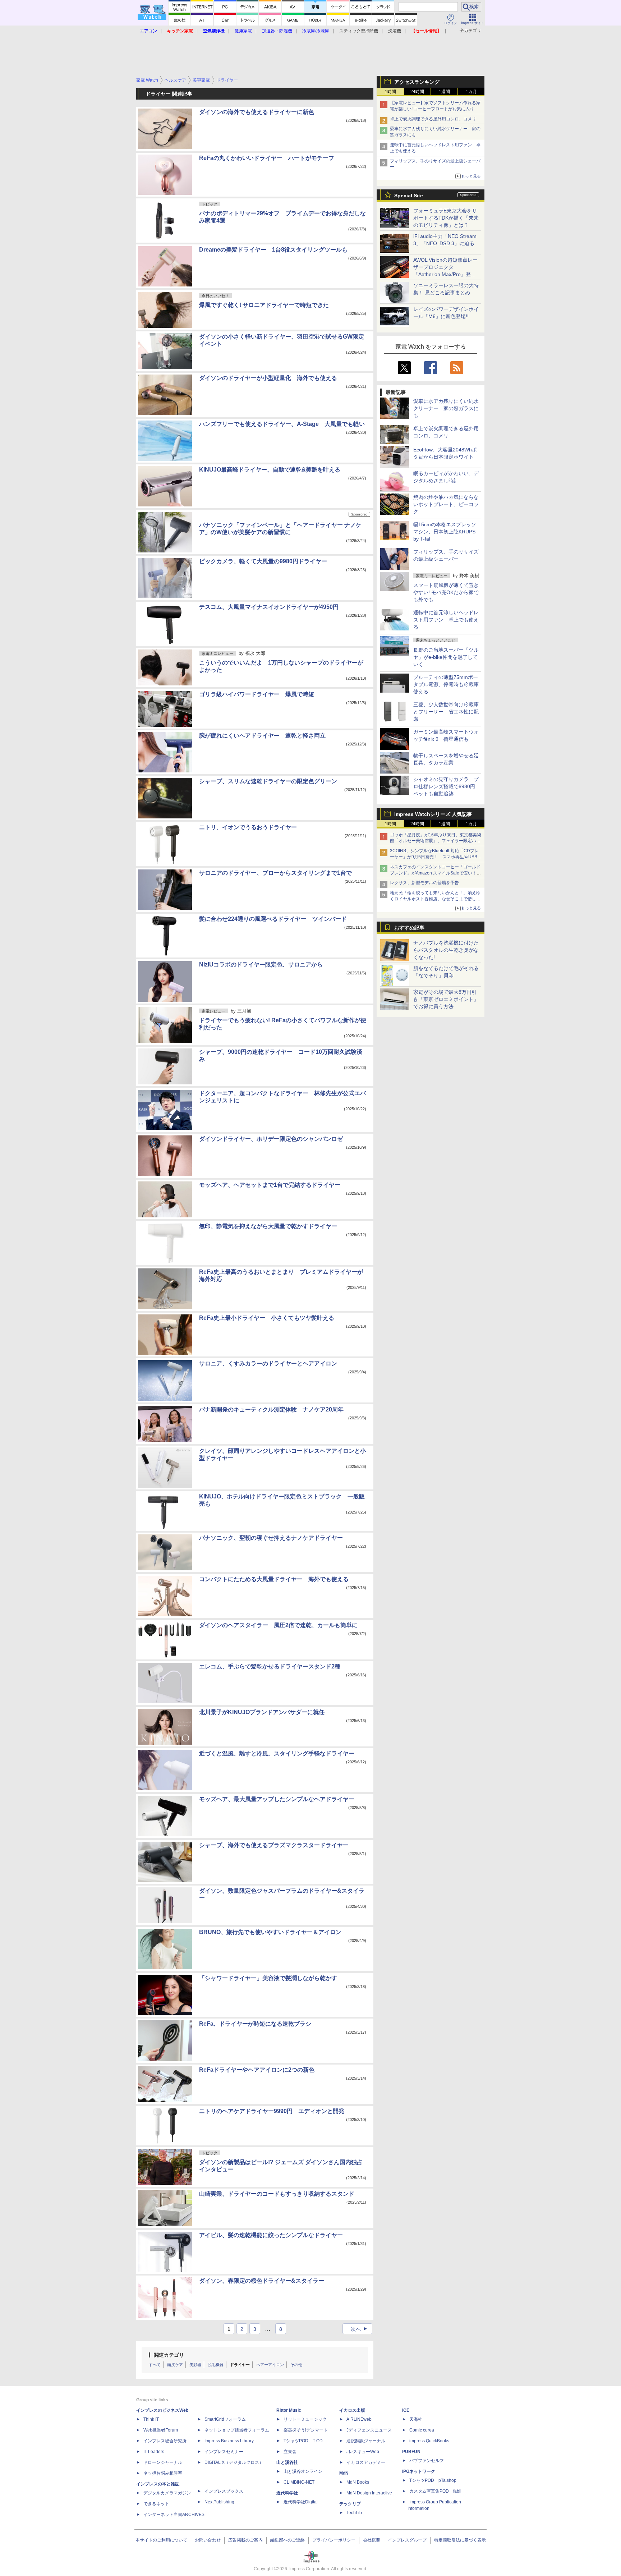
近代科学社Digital (301, 2502)
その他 (296, 2365)
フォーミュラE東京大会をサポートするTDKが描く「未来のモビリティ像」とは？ (446, 218)
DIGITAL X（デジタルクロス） (234, 2462)
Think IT (151, 2419)
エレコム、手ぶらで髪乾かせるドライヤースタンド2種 (270, 1666)
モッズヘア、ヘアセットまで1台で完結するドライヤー (270, 1185)
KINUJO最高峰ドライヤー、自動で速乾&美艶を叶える (270, 470)
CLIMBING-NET (299, 2482)
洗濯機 (395, 31)
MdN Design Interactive (369, 2493)
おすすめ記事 (409, 928)
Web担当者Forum (161, 2430)
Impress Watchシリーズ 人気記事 (433, 814)
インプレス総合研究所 (165, 2441)
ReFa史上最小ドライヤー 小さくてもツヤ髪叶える (267, 1318)
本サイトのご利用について (161, 2540)
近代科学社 (287, 2493)
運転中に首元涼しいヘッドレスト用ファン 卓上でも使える (446, 620)
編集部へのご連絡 (287, 2540)
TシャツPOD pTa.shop (433, 2480)
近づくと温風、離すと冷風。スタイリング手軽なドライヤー (277, 1753)
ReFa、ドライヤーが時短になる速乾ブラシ (255, 2024)
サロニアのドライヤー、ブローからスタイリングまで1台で (275, 873)
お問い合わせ (208, 2540)
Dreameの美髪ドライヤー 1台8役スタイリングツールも (273, 250)
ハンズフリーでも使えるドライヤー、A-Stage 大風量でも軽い (282, 424)
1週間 (444, 92)
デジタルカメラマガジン (167, 2493)
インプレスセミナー (224, 2452)
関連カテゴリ (169, 2355)
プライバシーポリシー (334, 2540)
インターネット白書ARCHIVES (174, 2515)
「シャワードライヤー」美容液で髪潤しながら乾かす (268, 1978)
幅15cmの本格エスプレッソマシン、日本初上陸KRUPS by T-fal (445, 532)
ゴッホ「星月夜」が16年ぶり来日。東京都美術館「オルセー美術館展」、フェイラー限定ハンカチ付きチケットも (436, 841)
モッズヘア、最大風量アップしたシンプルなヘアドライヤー (277, 1799)
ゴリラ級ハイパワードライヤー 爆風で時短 (257, 694)
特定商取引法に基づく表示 (460, 2540)
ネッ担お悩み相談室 (163, 2473)
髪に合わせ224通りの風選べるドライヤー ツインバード (273, 919)
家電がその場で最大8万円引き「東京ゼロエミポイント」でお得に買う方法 (446, 999)
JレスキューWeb (363, 2452)
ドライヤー (240, 2365)
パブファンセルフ (427, 2461)
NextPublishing (219, 2502)
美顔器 (195, 2365)
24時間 (417, 92)
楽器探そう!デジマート (306, 2430)
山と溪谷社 (287, 2462)
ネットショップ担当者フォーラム (237, 2430)
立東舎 (290, 2452)
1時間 (390, 92)
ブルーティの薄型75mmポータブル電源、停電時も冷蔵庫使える (446, 684)
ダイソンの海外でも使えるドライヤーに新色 (257, 112)
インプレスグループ (407, 2540)
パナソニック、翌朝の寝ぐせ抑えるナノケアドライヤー (271, 1538)
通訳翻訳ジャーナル (366, 2441)
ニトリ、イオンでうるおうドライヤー (248, 827)
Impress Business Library (229, 2441)
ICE (406, 2410)
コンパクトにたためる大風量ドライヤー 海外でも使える (274, 1579)
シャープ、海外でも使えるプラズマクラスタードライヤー (274, 1845)
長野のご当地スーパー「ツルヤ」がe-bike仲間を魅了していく (446, 657)
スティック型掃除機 (359, 31)
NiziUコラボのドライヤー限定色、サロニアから (261, 965)
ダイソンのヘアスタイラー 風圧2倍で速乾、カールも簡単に (278, 1625)
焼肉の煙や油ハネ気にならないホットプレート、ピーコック (446, 504)
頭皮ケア (175, 2365)
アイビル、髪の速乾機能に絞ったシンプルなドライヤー (271, 2235)
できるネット (156, 2504)
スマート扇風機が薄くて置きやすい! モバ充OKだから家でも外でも (446, 592)
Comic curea (422, 2430)
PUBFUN (411, 2452)
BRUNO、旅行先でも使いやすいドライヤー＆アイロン (270, 1932)
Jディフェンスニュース (369, 2430)
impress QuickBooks (429, 2441)
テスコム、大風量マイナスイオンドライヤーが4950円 (269, 607)
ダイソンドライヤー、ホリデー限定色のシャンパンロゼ (271, 1139)
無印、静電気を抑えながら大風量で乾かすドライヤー (268, 1226)
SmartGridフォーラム (225, 2419)
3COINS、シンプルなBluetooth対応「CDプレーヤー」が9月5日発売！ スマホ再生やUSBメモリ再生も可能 (436, 857)
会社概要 (372, 2540)
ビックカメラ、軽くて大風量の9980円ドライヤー (263, 561)
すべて (155, 2365)
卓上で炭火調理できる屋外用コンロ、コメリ (433, 119)
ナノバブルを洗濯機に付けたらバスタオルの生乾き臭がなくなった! (446, 950)
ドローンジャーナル (163, 2462)
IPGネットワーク (419, 2471)
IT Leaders (154, 2452)
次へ (360, 2329)
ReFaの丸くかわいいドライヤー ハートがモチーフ (267, 158)
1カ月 (471, 92)
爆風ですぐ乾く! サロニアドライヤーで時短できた (264, 305)
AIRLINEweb (359, 2419)
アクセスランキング (417, 82)
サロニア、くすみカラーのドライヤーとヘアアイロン (268, 1363)
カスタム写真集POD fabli (435, 2491)
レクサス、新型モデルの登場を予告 (424, 883)
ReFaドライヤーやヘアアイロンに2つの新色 (257, 2070)
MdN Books (358, 2482)
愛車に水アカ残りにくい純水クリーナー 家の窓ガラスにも (446, 408)
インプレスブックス (224, 2491)
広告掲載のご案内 (245, 2540)
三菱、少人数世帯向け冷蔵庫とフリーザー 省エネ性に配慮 (446, 712)
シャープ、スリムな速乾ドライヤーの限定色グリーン (268, 781)
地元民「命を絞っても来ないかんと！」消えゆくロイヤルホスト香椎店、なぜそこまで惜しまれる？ (435, 899)
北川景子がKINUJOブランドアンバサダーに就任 (262, 1712)
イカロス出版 (352, 2410)
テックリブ (350, 2504)
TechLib (354, 2513)
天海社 (416, 2419)
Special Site (409, 196)
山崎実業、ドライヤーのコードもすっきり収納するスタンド (277, 2194)
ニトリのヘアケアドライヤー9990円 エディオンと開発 (272, 2111)
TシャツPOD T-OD (303, 2441)
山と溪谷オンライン (303, 2471)
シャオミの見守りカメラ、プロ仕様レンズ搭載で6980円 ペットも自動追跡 (447, 786)
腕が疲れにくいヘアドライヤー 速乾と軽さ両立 (262, 736)
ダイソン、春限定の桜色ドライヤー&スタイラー (262, 2281)
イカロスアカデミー (366, 2462)
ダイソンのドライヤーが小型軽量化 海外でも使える (268, 378)
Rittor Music (289, 2410)
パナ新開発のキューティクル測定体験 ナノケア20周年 (271, 1409)
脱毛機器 (216, 2365)
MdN (344, 2473)
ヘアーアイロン (270, 2365)
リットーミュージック (305, 2419)
